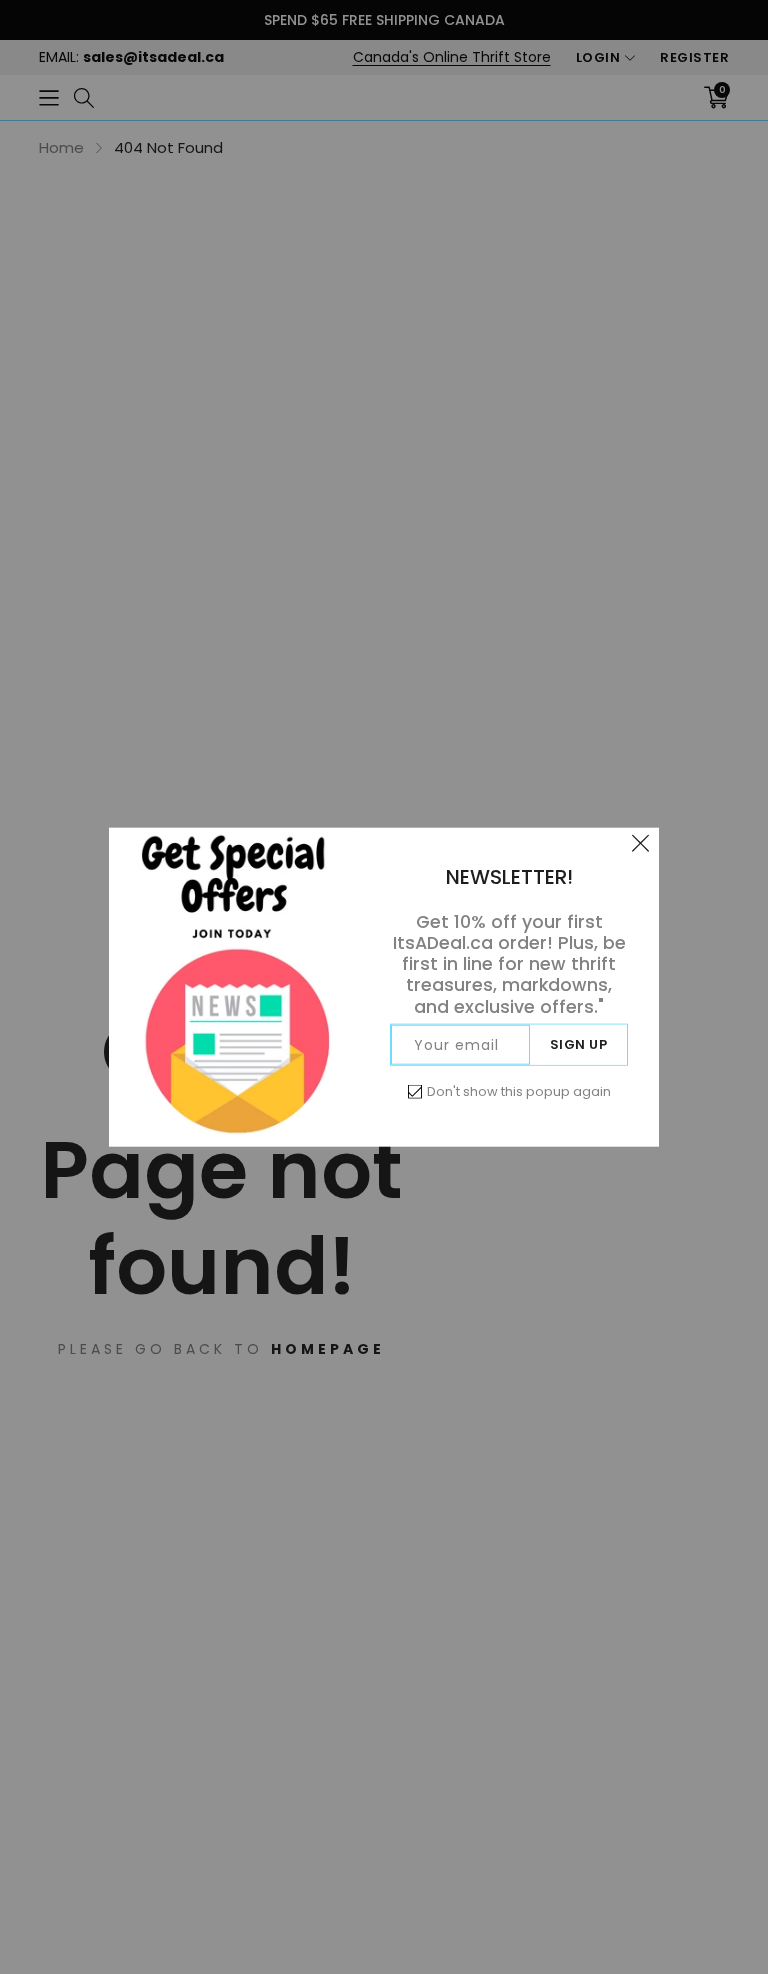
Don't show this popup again (519, 1090)
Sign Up (579, 1043)
